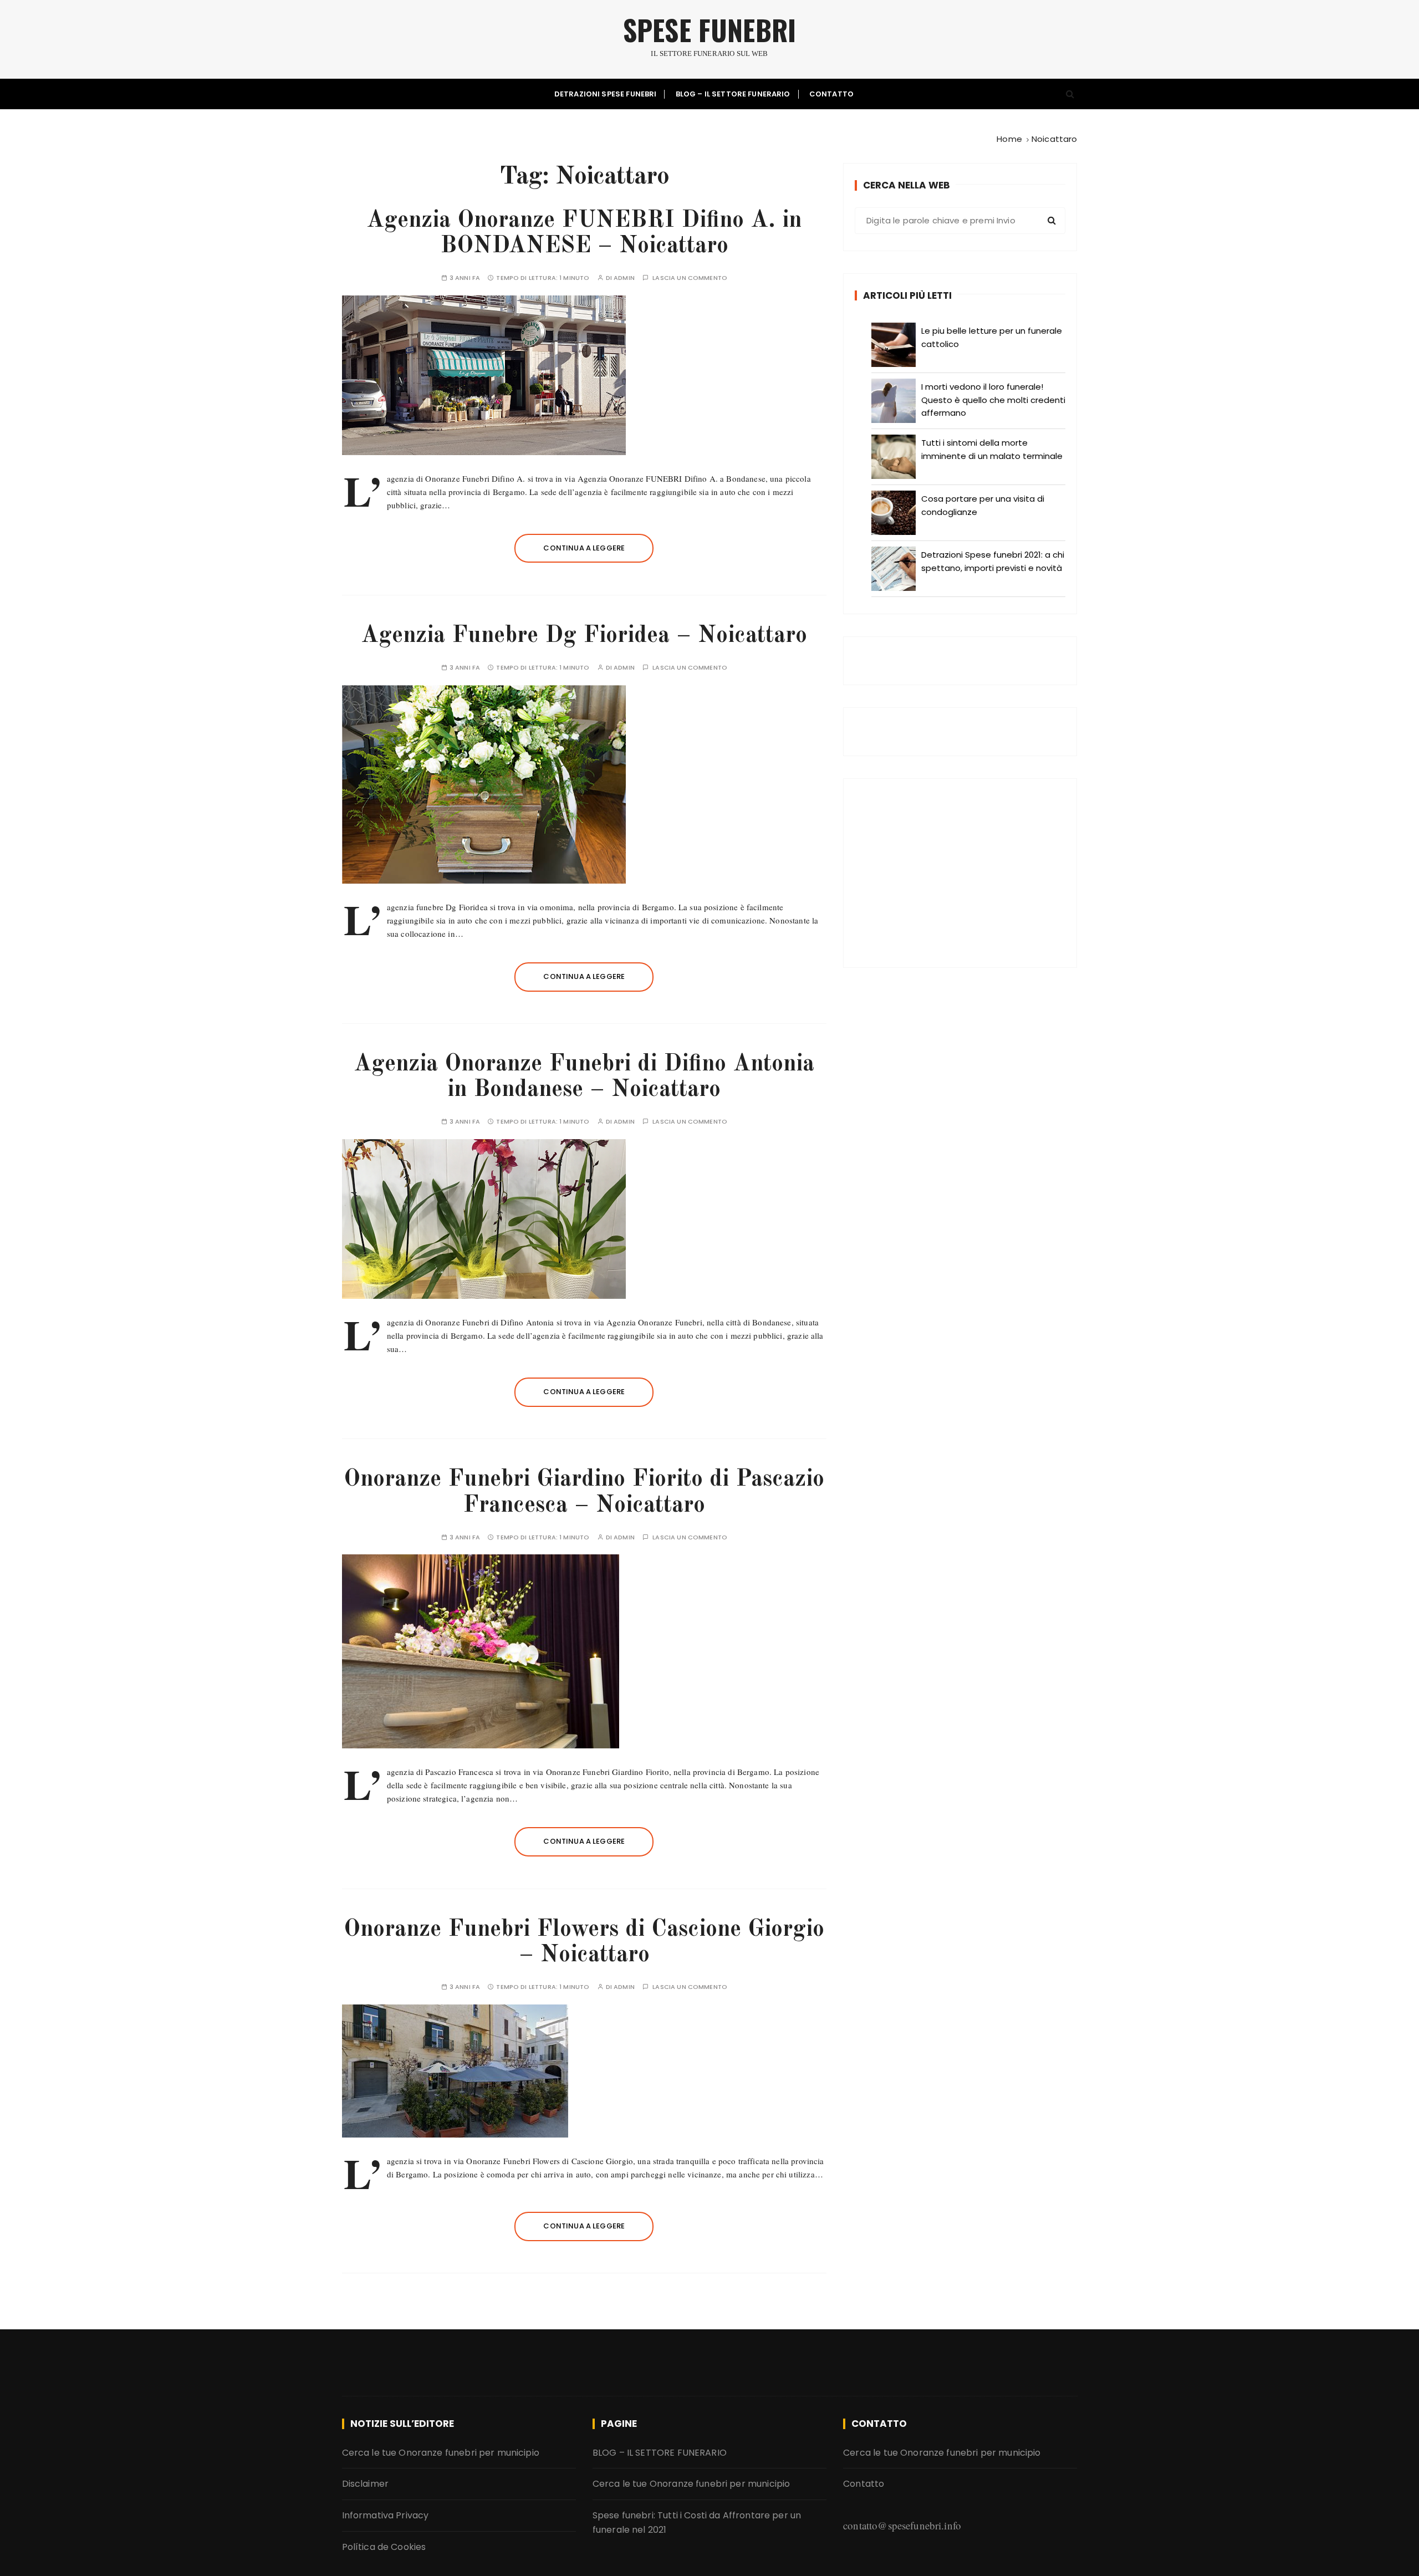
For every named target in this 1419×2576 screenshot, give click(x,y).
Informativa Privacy (386, 2515)
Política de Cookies (384, 2547)
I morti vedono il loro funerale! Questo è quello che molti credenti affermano (993, 400)
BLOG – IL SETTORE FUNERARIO (733, 94)
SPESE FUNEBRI (709, 30)
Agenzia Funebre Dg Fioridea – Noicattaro (584, 636)
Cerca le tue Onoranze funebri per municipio (441, 2453)
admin (624, 278)
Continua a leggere (584, 548)
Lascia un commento (690, 278)
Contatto (831, 94)
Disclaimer (366, 2484)
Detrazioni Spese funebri (606, 94)
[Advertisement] (960, 873)
